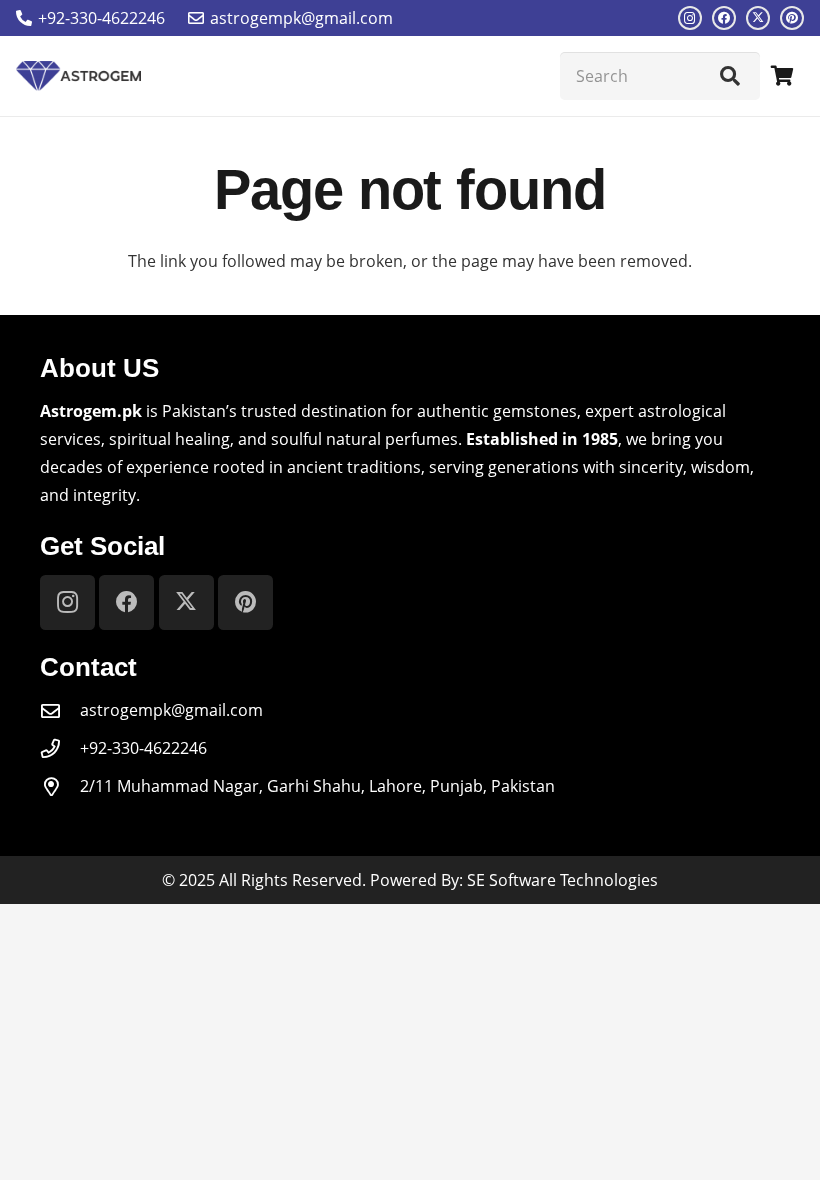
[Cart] (782, 76)
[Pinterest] (792, 18)
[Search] (730, 76)
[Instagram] (690, 18)
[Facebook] (724, 18)
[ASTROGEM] (78, 76)
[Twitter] (758, 18)
